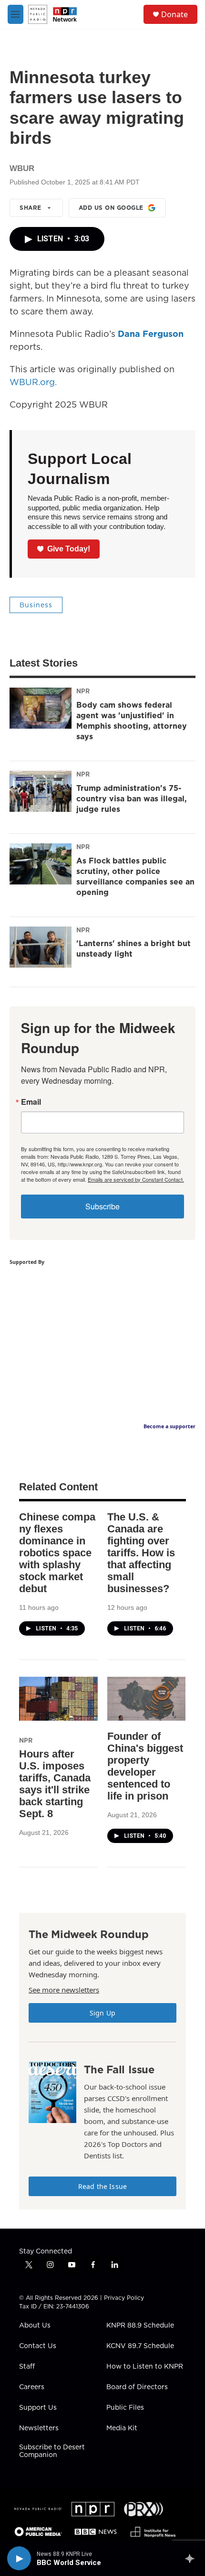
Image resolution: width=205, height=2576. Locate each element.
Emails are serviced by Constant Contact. (136, 1179)
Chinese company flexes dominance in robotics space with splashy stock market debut (57, 1553)
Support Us (38, 2408)
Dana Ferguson (151, 334)
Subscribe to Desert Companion (52, 2451)
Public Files (125, 2408)
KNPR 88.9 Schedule (140, 2326)
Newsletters (39, 2428)
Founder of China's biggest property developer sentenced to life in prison (145, 1766)
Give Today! (69, 549)
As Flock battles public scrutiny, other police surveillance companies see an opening (135, 876)
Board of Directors (137, 2387)
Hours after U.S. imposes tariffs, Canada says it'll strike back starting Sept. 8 (55, 1784)
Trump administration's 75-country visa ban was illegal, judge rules (132, 798)
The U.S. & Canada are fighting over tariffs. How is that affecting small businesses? (141, 1553)
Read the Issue (102, 2186)
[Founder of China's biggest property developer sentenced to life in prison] (147, 1699)
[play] (19, 2558)
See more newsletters (64, 1990)
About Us (35, 2326)
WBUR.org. (33, 382)
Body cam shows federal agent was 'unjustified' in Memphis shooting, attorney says (132, 721)
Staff (27, 2367)
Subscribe (102, 1206)
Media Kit (122, 2428)
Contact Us (38, 2346)
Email (31, 1102)
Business (36, 605)
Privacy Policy (124, 2298)
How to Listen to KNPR (145, 2367)
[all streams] (192, 2558)
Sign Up (102, 2013)
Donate (174, 14)
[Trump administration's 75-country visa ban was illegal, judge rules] (41, 791)
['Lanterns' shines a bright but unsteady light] (41, 947)
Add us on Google (111, 208)
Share (31, 208)
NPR (83, 691)
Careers (32, 2387)
